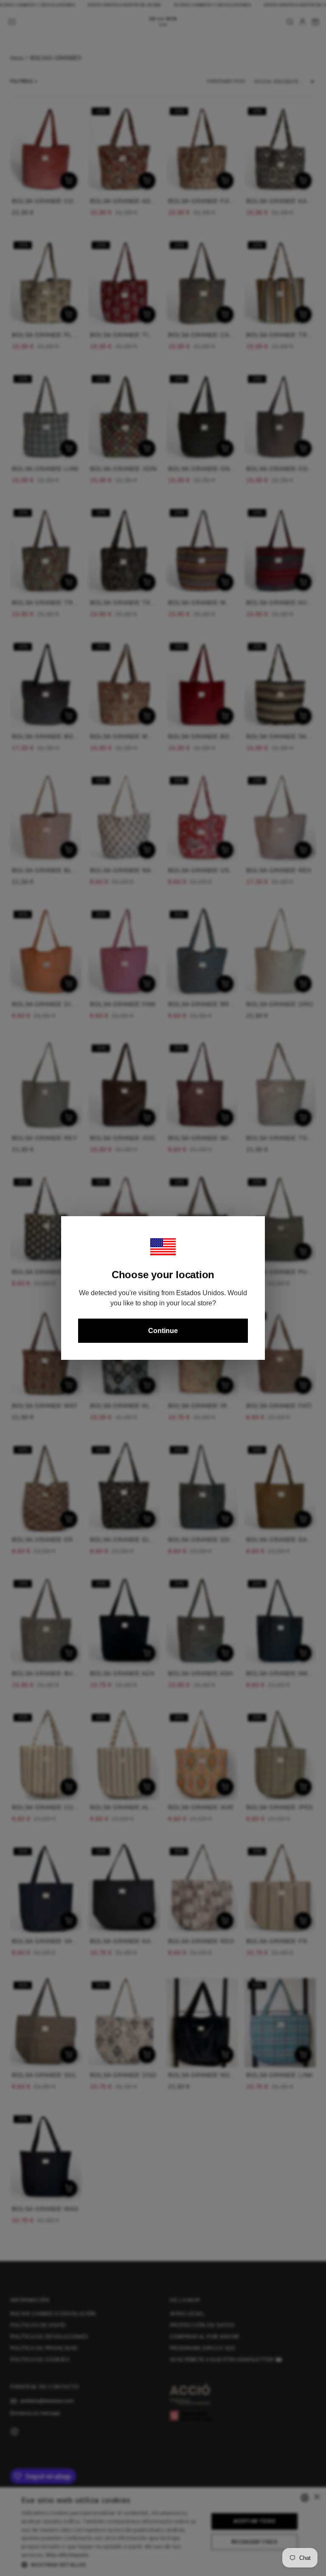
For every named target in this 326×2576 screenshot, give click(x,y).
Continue (163, 1331)
